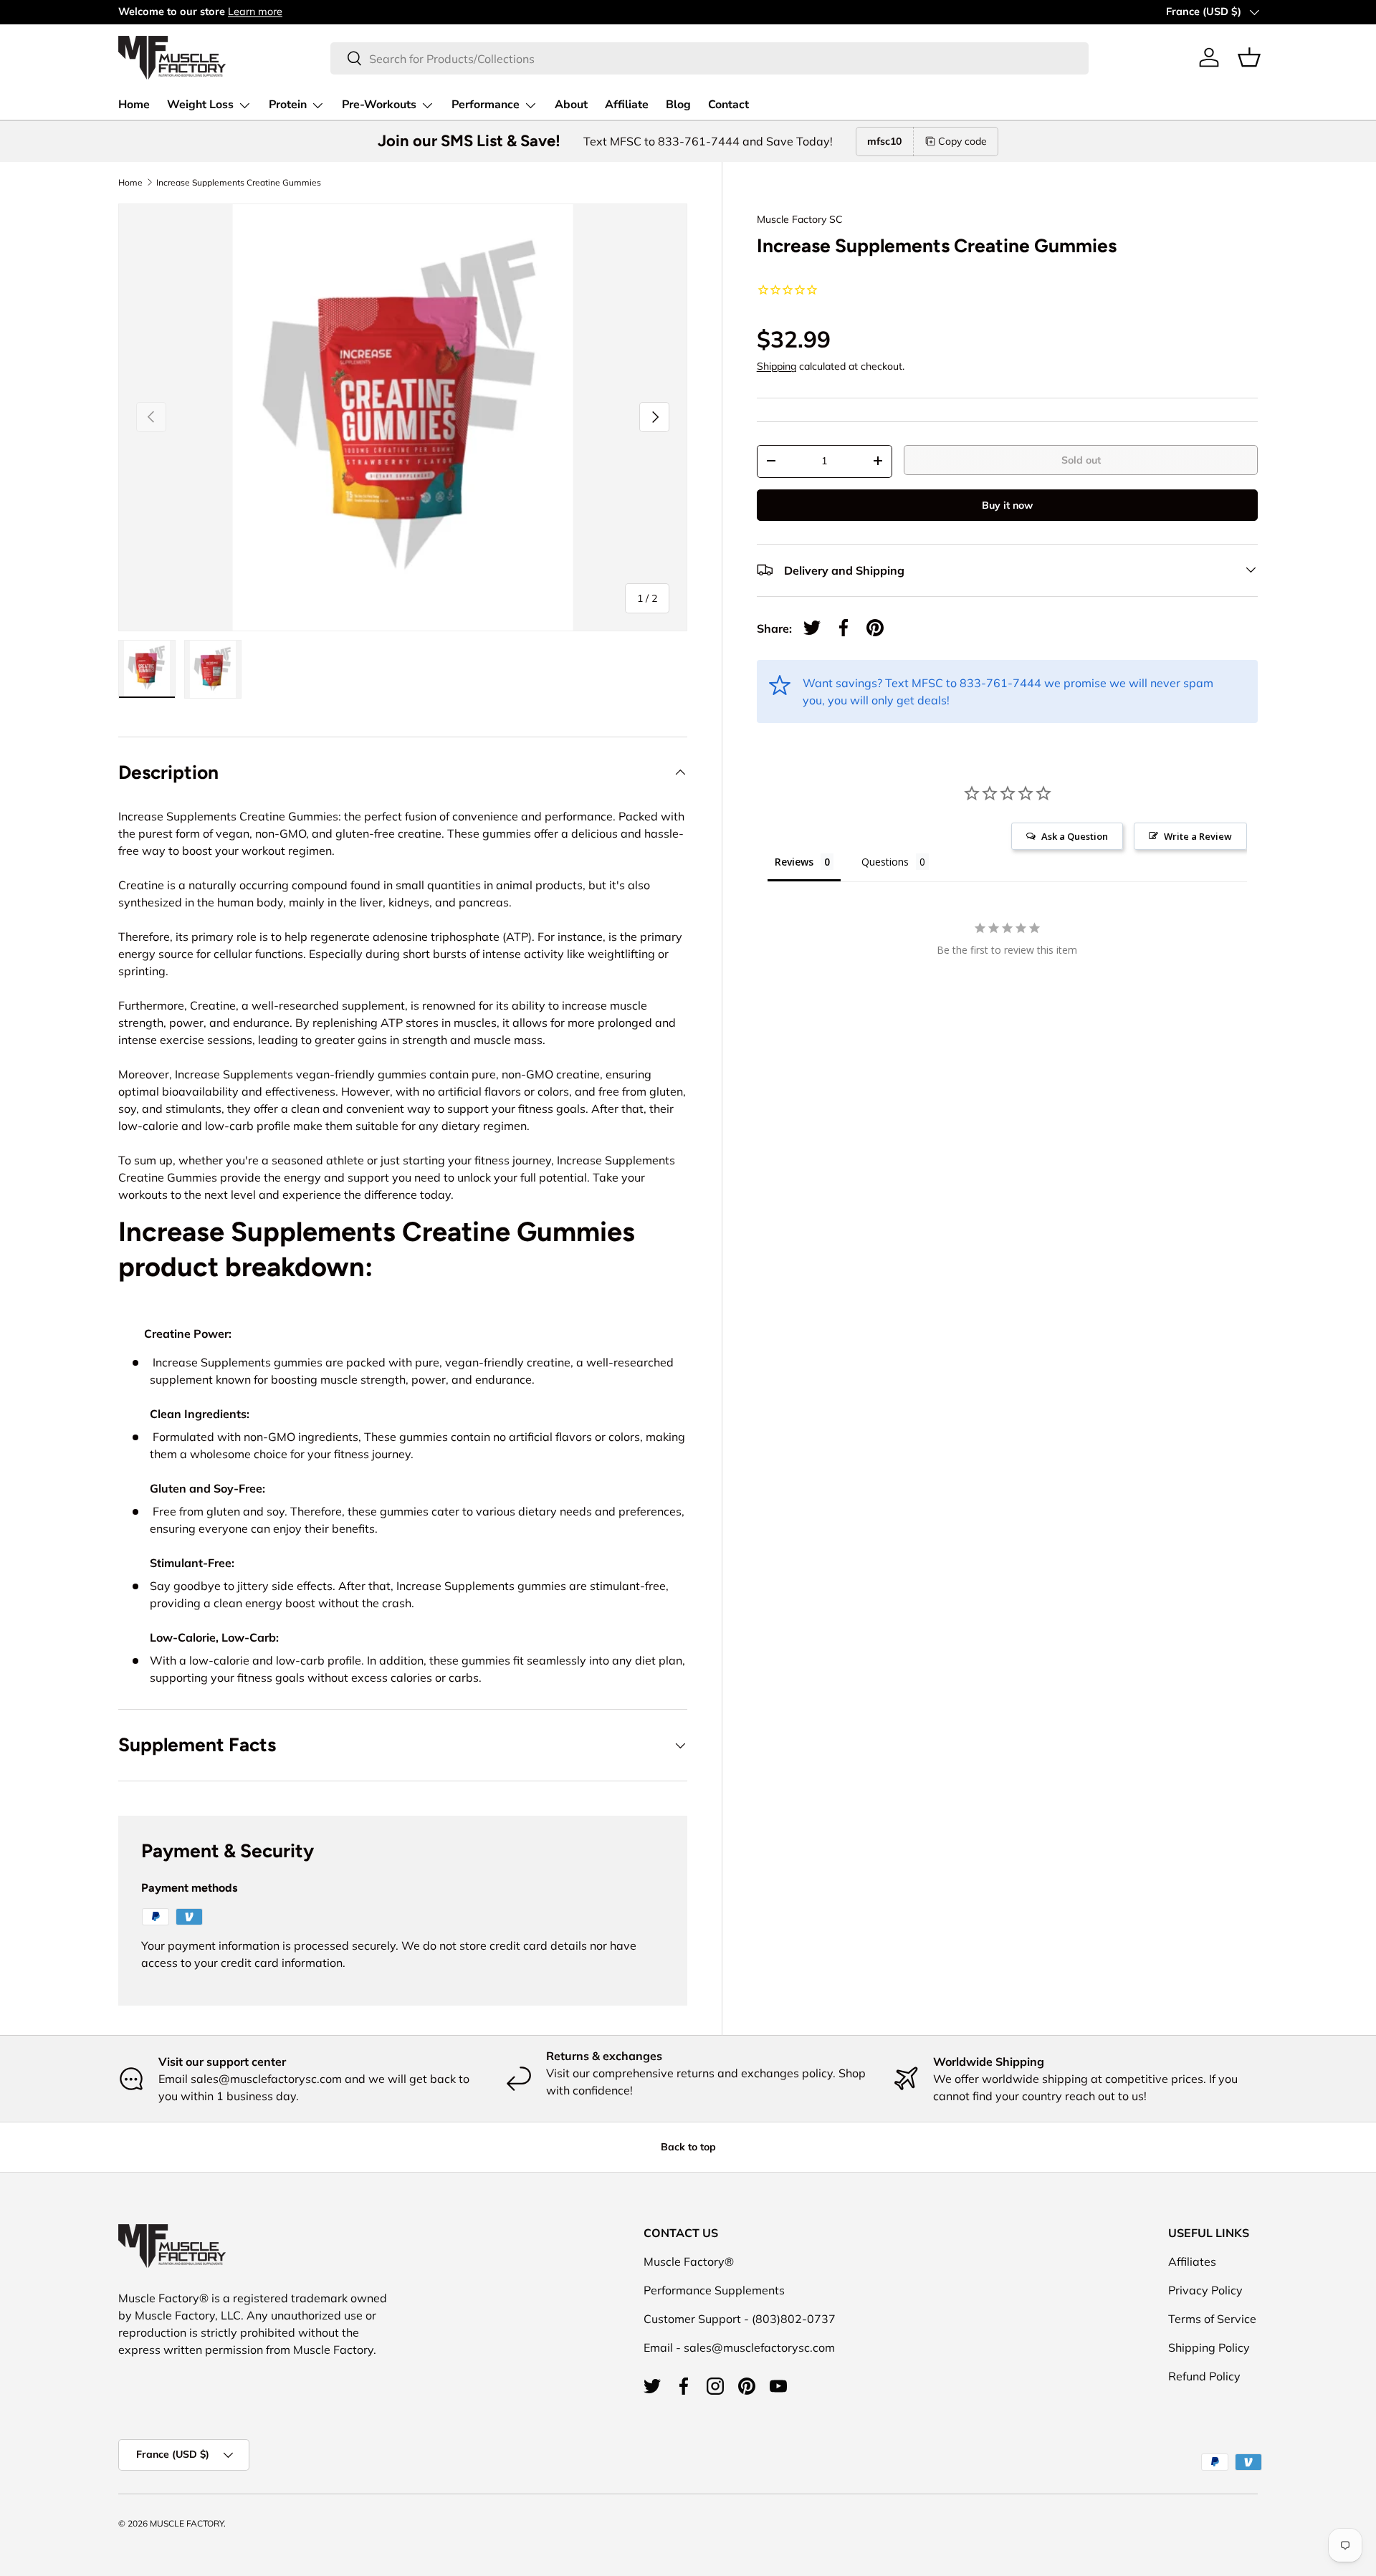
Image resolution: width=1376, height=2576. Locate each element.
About (571, 105)
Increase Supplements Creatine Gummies (239, 183)
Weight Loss (200, 105)
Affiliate (627, 105)
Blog (678, 105)
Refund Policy (1204, 2376)
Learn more (255, 11)
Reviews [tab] (794, 862)
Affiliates (1192, 2261)
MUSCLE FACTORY (187, 2523)
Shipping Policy (1209, 2347)
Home (134, 105)
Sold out (1081, 459)
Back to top (688, 2147)
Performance (486, 105)
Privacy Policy (1205, 2290)
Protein (288, 105)
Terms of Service (1212, 2319)
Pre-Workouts (379, 105)
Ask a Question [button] (1075, 836)
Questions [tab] (885, 862)
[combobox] (709, 58)
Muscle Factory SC (800, 219)
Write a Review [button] (1198, 836)
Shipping (777, 365)
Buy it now (1007, 504)
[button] (1249, 57)
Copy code (962, 141)
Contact (728, 105)
